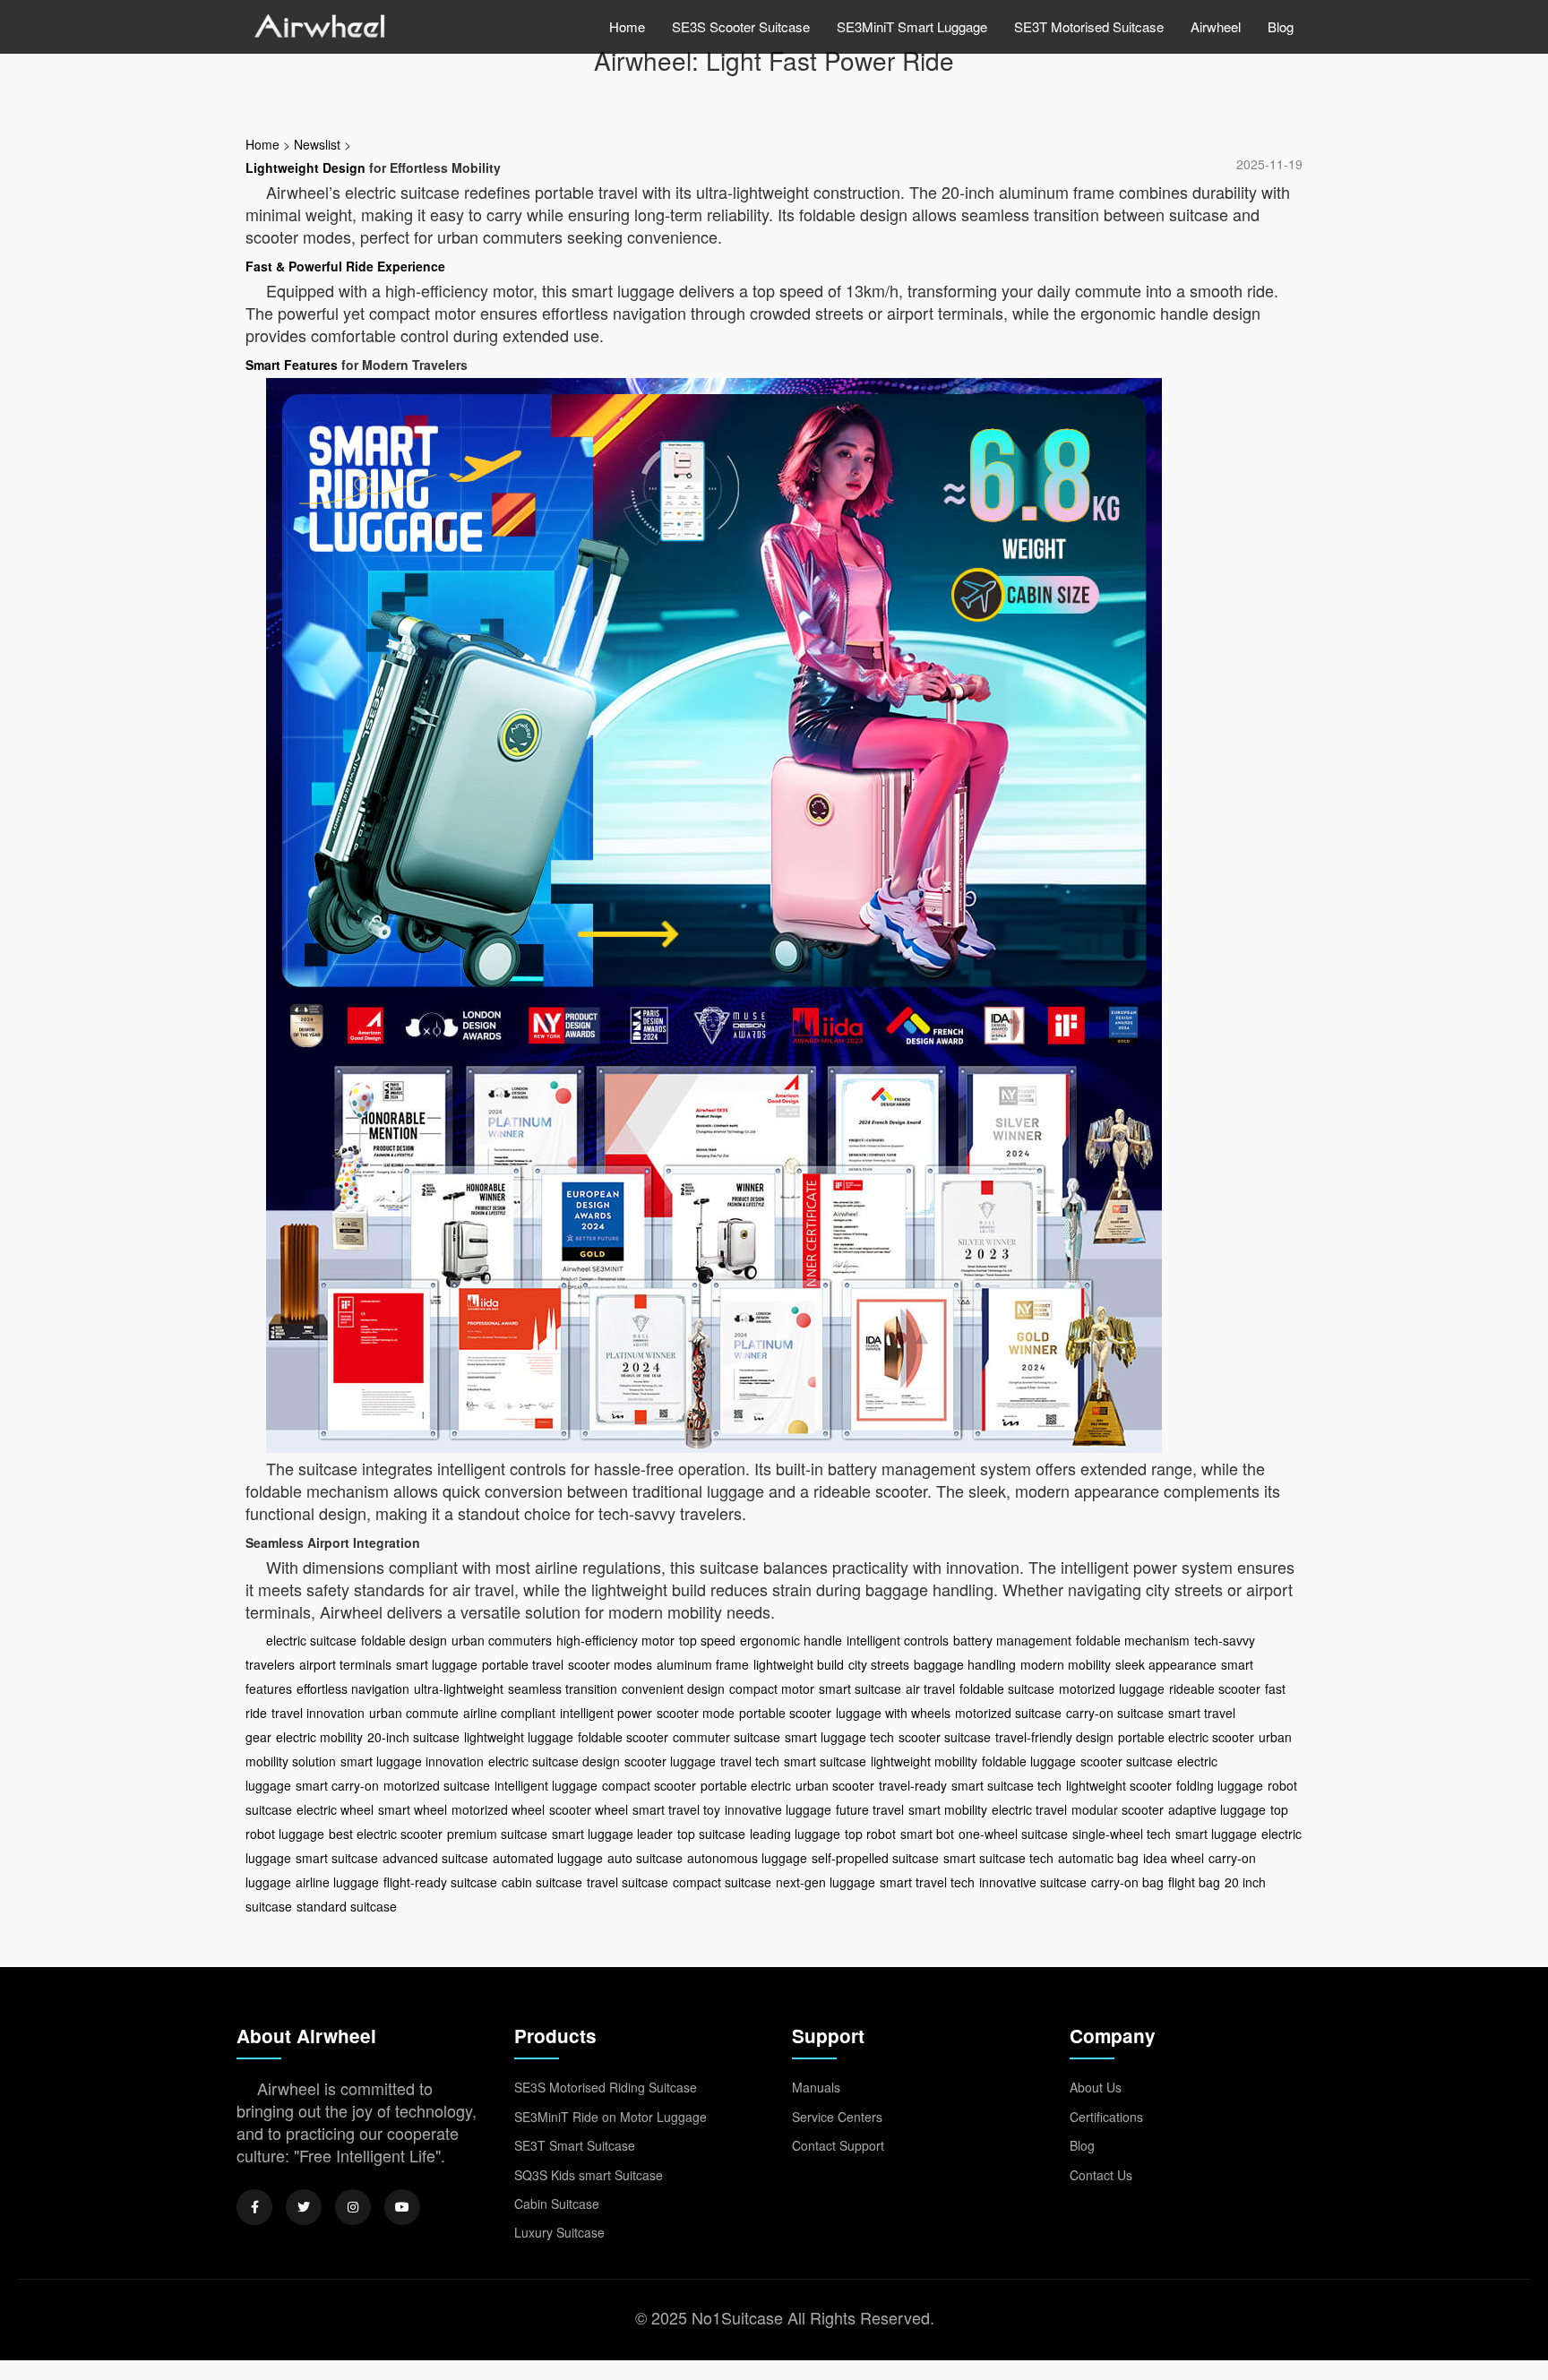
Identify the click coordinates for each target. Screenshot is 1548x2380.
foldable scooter (623, 1737)
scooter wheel (589, 1809)
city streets (879, 1664)
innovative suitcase (1033, 1882)
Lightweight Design (305, 168)
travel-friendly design (1054, 1737)
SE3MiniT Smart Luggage (912, 26)
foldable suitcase (1007, 1688)
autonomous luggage (747, 1858)
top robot (870, 1834)
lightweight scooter (1119, 1785)
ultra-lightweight (459, 1688)
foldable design (404, 1640)
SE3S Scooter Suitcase (741, 26)
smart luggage (437, 1664)
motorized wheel (498, 1809)
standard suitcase (347, 1906)
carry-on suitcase (1115, 1713)
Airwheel (1216, 26)
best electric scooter (386, 1834)
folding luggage (1220, 1785)
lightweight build (799, 1664)
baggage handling (965, 1664)
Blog (1281, 26)
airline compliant (509, 1713)
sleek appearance (1166, 1664)
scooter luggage (670, 1761)
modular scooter (1118, 1809)
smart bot (927, 1834)
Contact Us (1101, 2175)
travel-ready (913, 1785)
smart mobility (948, 1809)
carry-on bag (1127, 1882)
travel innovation (318, 1713)
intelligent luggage (546, 1785)
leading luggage (795, 1834)
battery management (1012, 1640)
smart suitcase (860, 1688)
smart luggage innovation (412, 1761)
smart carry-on (337, 1785)
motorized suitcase (1008, 1713)
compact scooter (649, 1785)
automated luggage (548, 1858)
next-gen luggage (826, 1882)
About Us (1096, 2087)
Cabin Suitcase (557, 2204)
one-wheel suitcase (1013, 1834)
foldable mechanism (1133, 1640)
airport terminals (345, 1664)
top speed (707, 1640)
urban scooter (835, 1785)
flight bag (1194, 1882)
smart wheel (413, 1809)
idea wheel (1174, 1858)
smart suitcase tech (1006, 1785)
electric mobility (319, 1737)
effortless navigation (353, 1688)
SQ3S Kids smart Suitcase (589, 2175)
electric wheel (335, 1809)
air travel (930, 1688)
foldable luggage (1029, 1761)
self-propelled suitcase (875, 1858)
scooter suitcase (945, 1737)
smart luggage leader (612, 1834)
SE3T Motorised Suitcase (1089, 26)
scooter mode (696, 1713)
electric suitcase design (554, 1761)
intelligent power (606, 1713)
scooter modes (610, 1664)
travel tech (750, 1761)
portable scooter (785, 1713)
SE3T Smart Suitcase (575, 2145)
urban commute (414, 1713)
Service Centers (837, 2117)
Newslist (317, 144)
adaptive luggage (1217, 1809)
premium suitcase (497, 1834)
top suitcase (711, 1834)
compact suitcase (722, 1882)
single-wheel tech (1122, 1834)
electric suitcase (311, 1640)
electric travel (1029, 1809)
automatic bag (1098, 1858)
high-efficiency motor (615, 1640)
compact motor (772, 1688)
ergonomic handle (791, 1640)
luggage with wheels (893, 1713)
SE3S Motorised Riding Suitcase (606, 2087)
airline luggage (337, 1882)
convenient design (673, 1688)
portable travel (523, 1664)
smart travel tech (927, 1882)
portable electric (746, 1785)
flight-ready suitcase (440, 1882)
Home (627, 26)
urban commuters (502, 1640)
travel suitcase (628, 1882)
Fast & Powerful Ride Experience (345, 266)
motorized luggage (1112, 1688)
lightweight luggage (519, 1737)
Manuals (816, 2087)
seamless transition (563, 1688)
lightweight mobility (924, 1761)
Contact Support (838, 2145)
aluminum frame (703, 1664)
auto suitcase (645, 1858)
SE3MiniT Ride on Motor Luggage (611, 2117)
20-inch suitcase (413, 1737)
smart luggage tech (839, 1737)
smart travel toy (676, 1809)
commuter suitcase (727, 1737)
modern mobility (1066, 1664)
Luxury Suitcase (559, 2232)
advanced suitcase (435, 1858)
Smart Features (292, 365)
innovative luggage (778, 1809)
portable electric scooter (1186, 1737)
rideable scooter (1215, 1688)
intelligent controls (898, 1640)
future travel (870, 1809)
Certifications (1106, 2117)
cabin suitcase (542, 1882)
